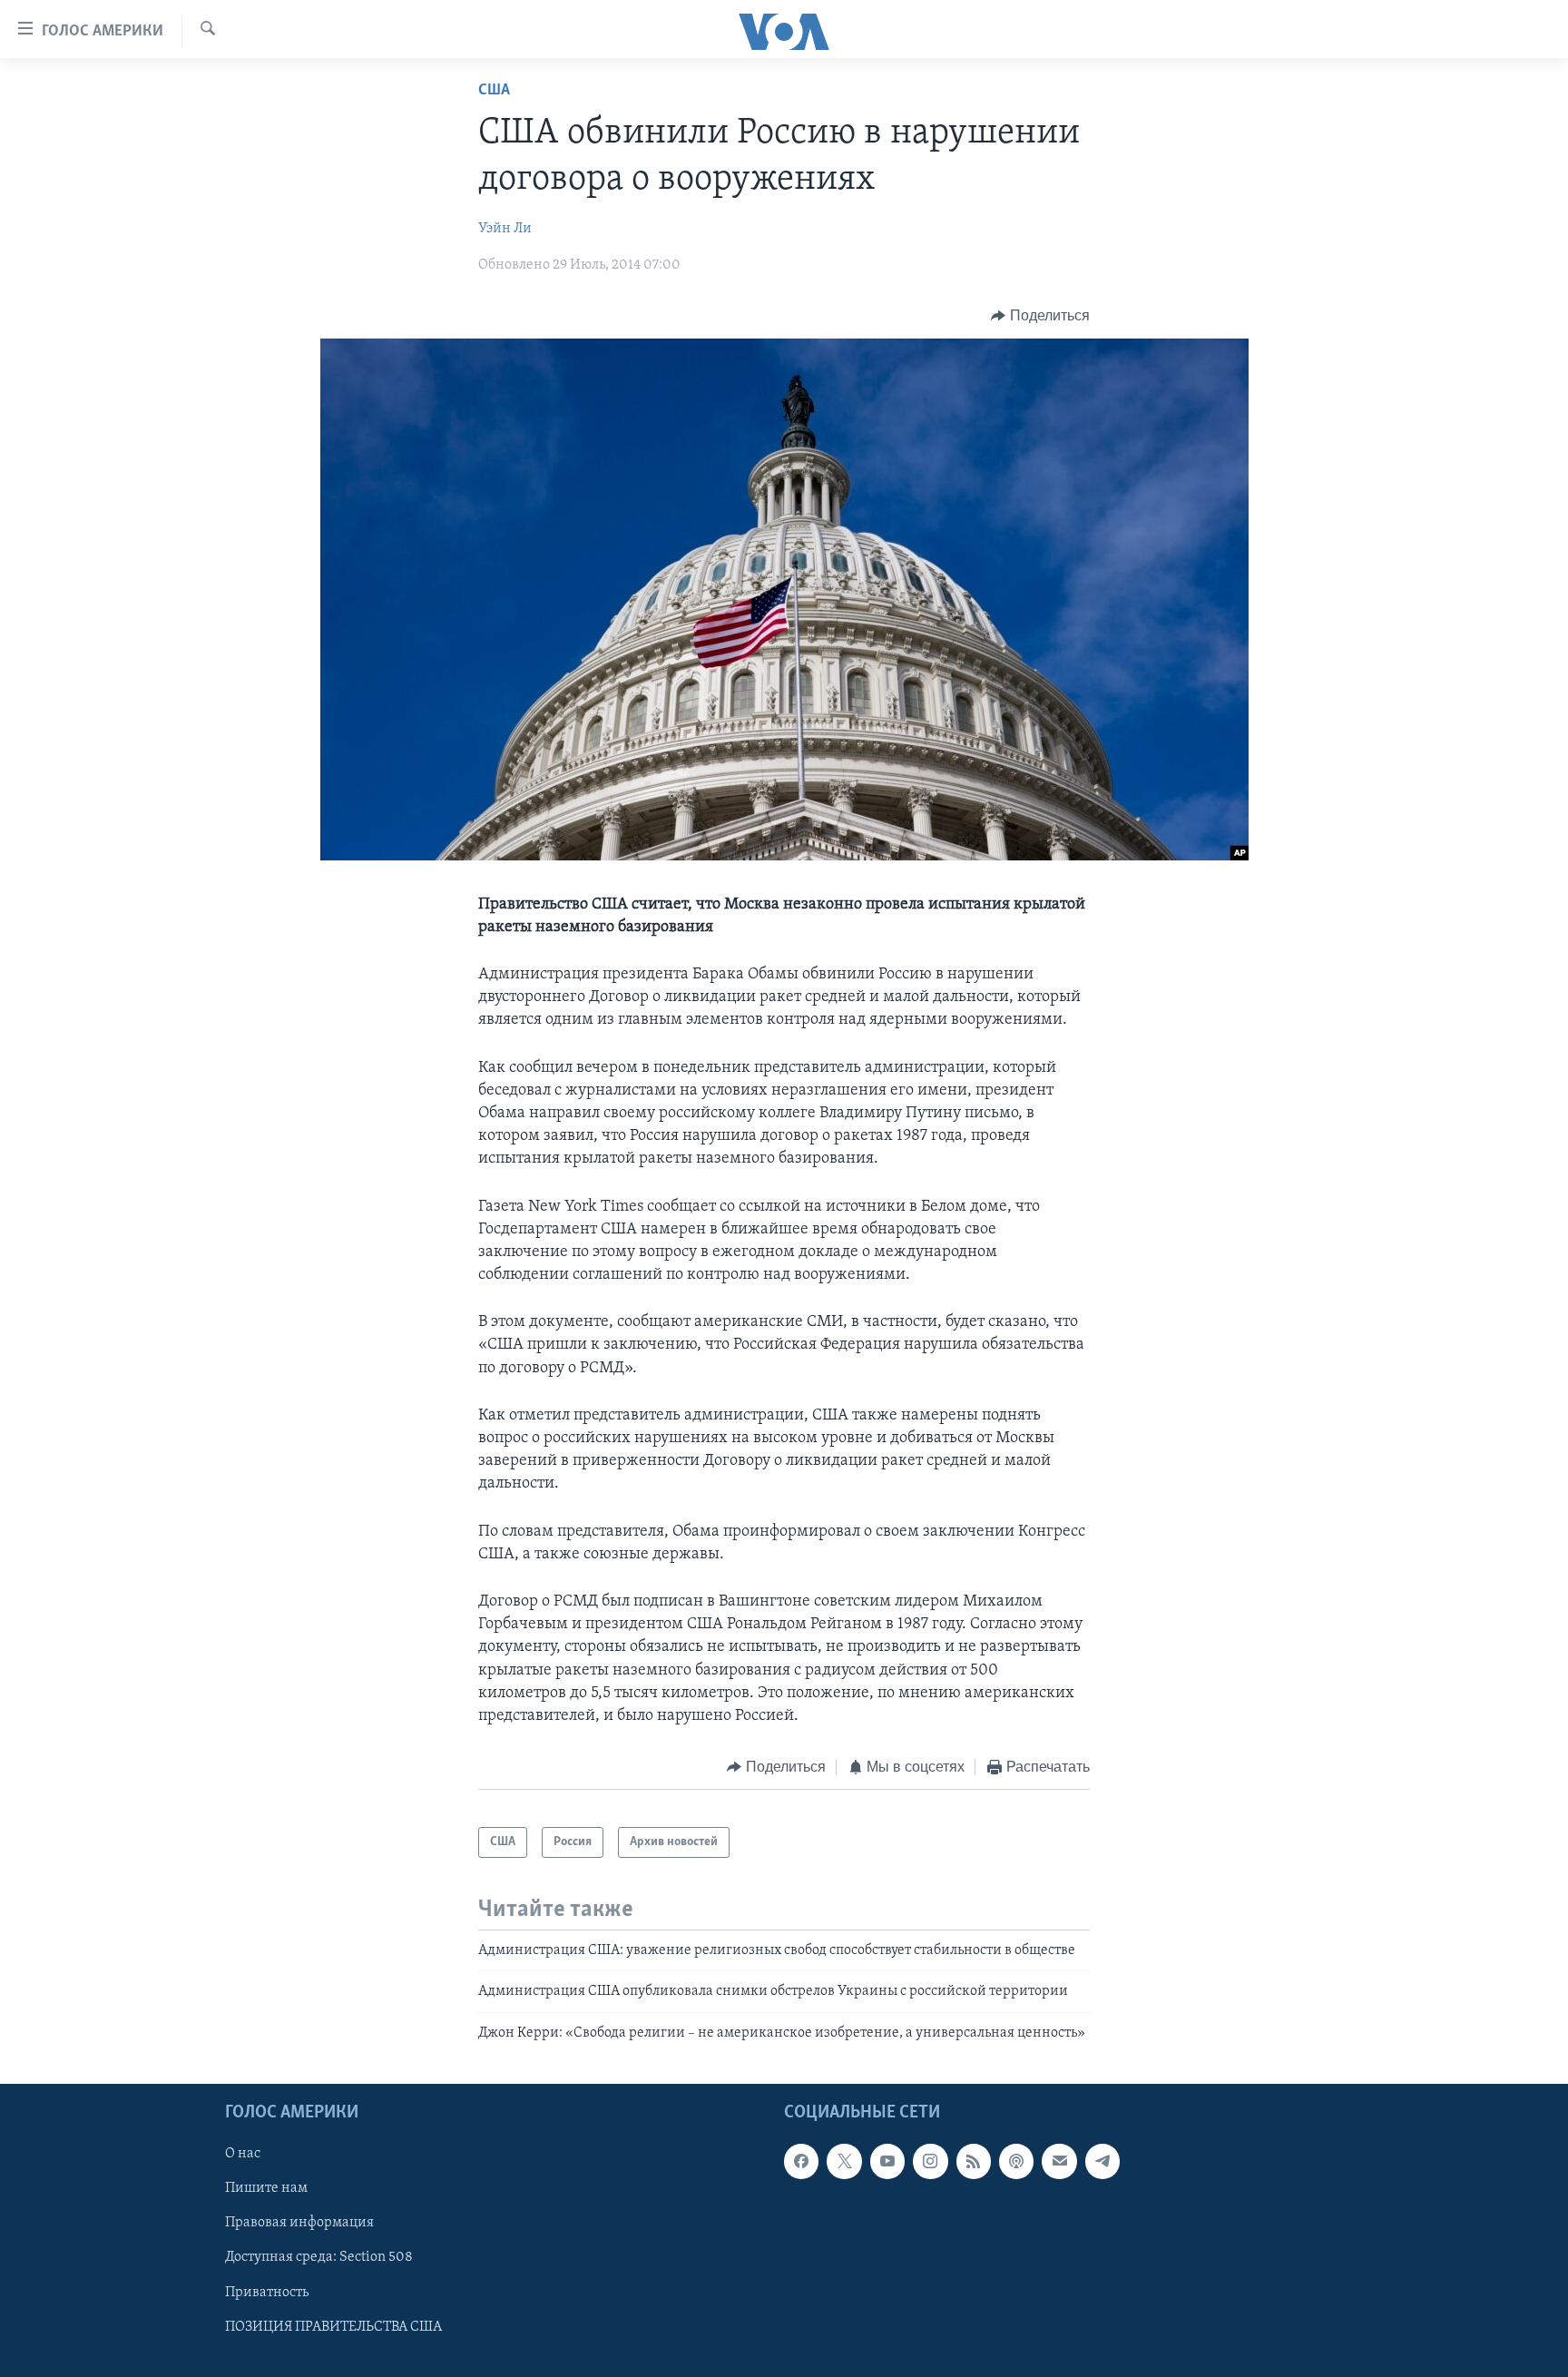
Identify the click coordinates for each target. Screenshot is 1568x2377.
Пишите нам (266, 2189)
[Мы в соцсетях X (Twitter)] (844, 2161)
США (494, 91)
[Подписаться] (1059, 2161)
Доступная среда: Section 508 (319, 2258)
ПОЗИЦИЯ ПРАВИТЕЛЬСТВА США (333, 2327)
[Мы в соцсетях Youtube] (887, 2161)
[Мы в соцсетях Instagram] (930, 2161)
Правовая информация (299, 2224)
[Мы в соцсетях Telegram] (1102, 2161)
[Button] (1040, 316)
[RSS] (974, 2161)
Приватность (267, 2293)
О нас (243, 2154)
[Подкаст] (1016, 2161)
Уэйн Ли (505, 229)
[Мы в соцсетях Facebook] (801, 2161)
